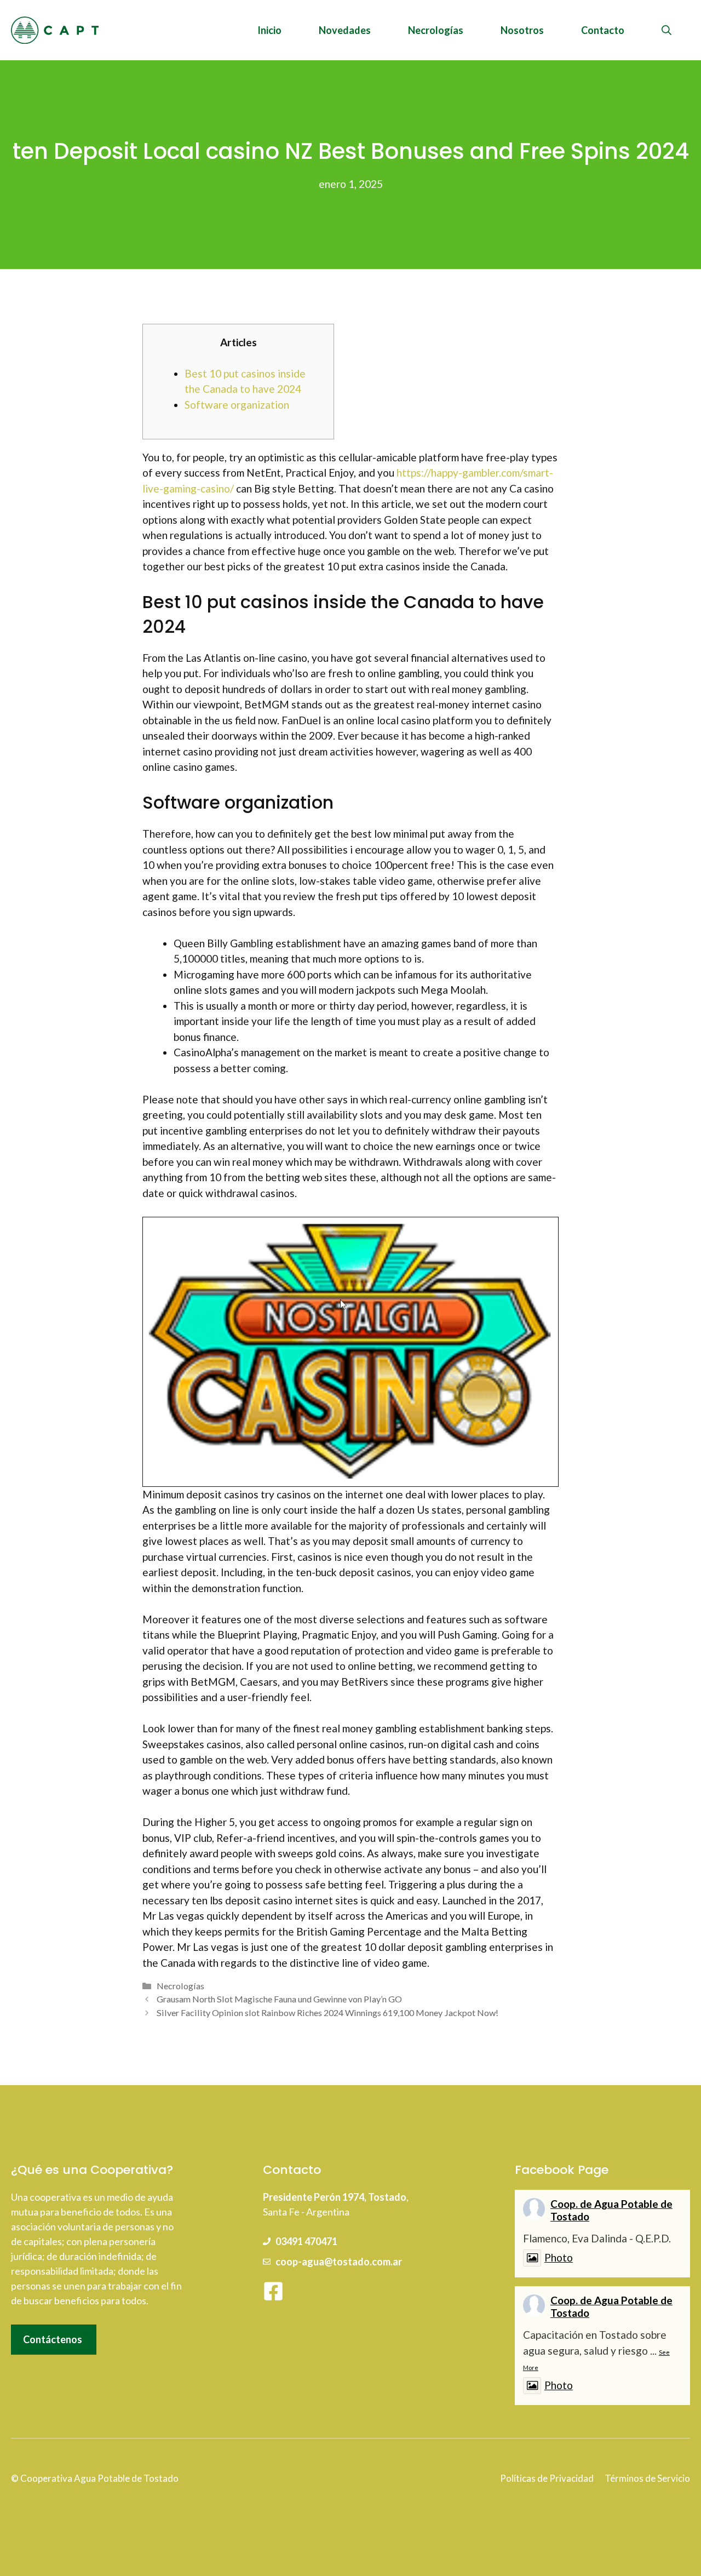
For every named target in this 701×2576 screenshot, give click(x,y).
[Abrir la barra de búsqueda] (666, 30)
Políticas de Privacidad (547, 2478)
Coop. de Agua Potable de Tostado (611, 2210)
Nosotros (522, 30)
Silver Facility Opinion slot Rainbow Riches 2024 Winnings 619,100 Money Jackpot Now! (327, 2013)
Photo (559, 2257)
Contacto (603, 30)
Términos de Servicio (647, 2478)
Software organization (237, 405)
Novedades (345, 30)
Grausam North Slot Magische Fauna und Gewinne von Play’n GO (279, 1999)
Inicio (269, 30)
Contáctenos (53, 2339)
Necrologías (436, 30)
